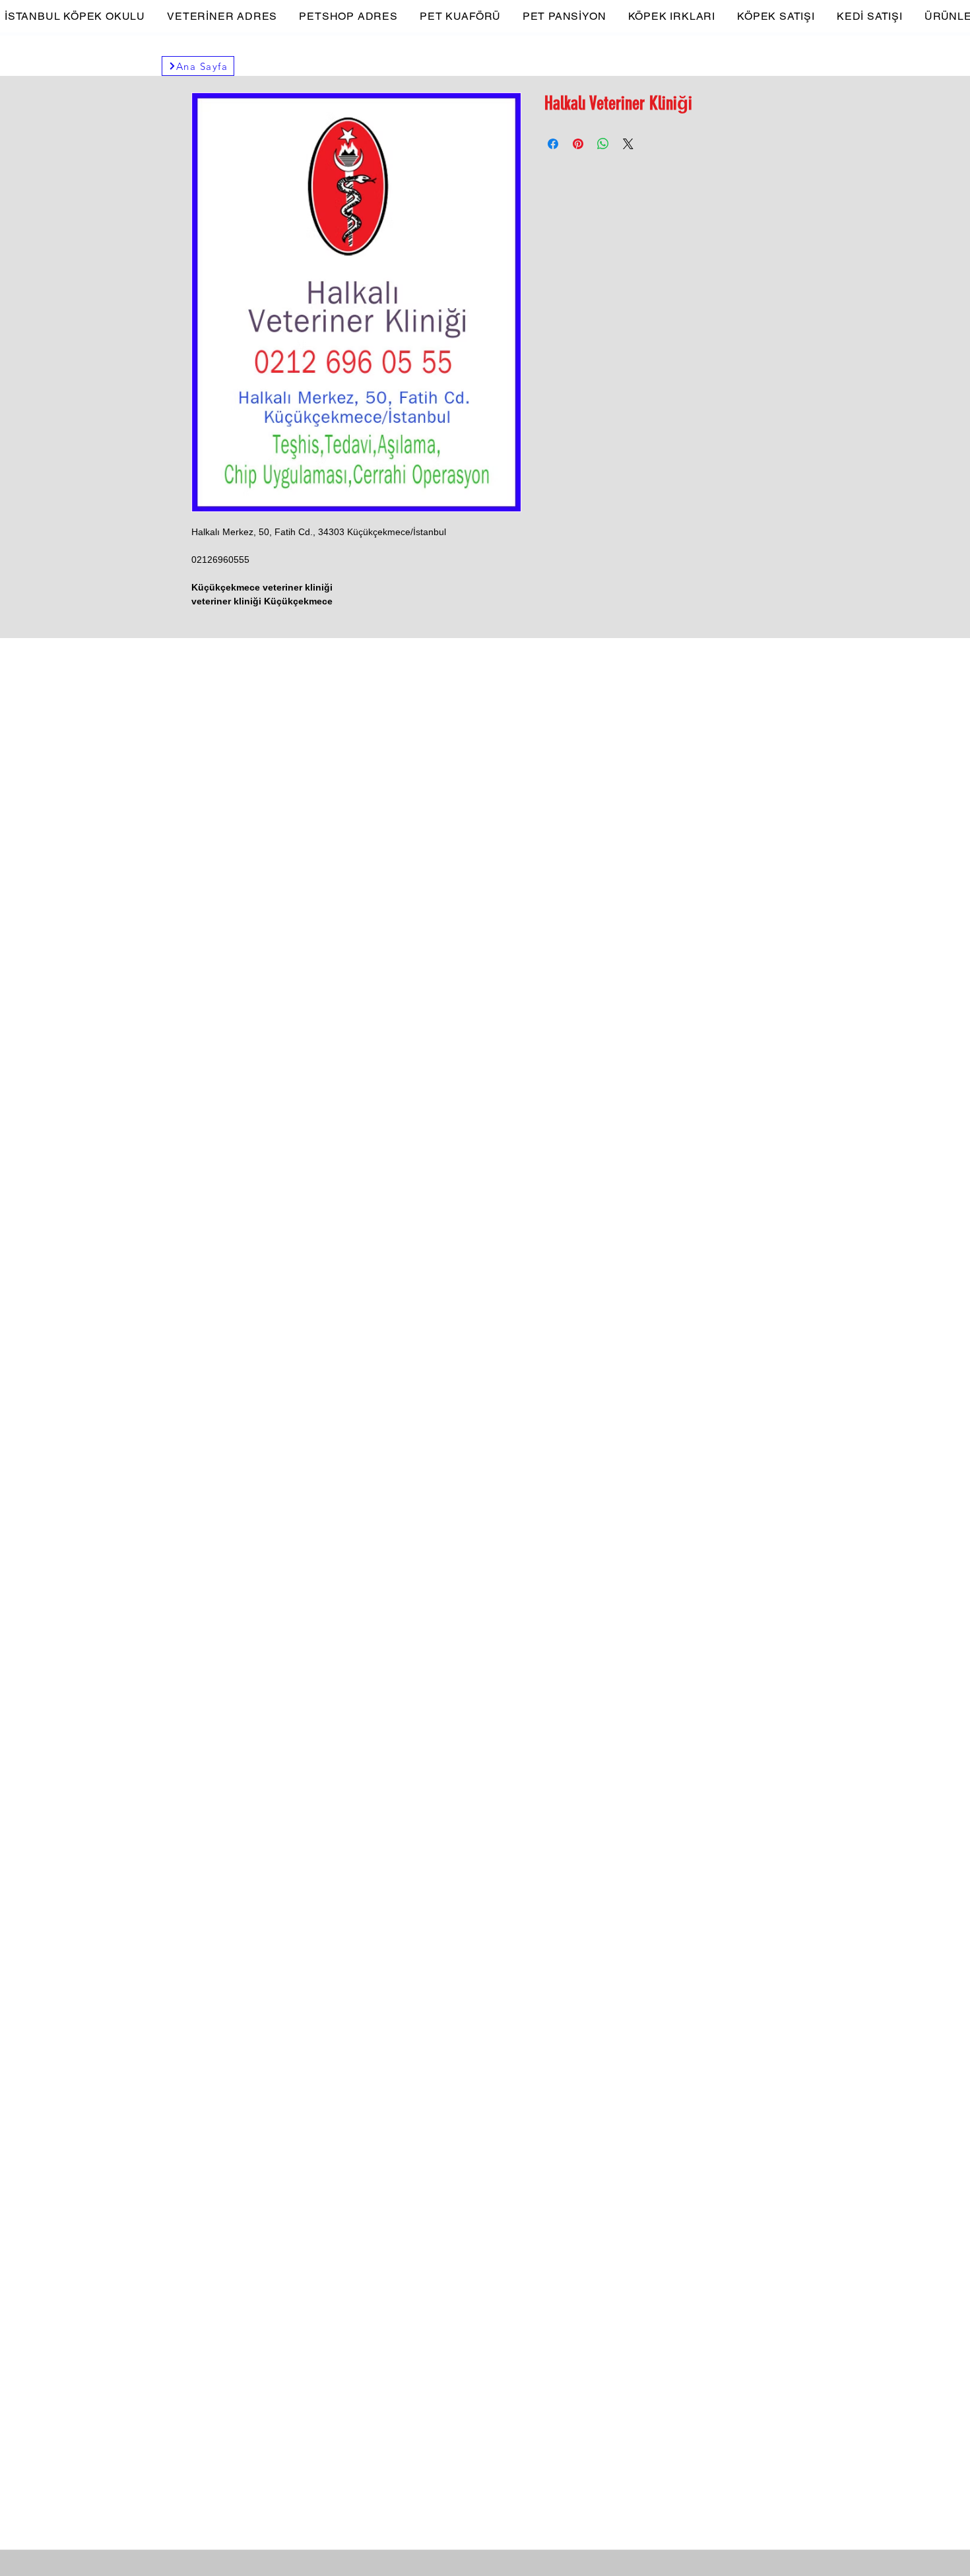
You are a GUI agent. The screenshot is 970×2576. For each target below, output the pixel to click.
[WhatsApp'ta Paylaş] (603, 144)
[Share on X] (628, 144)
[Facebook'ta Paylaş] (553, 144)
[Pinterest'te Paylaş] (578, 144)
